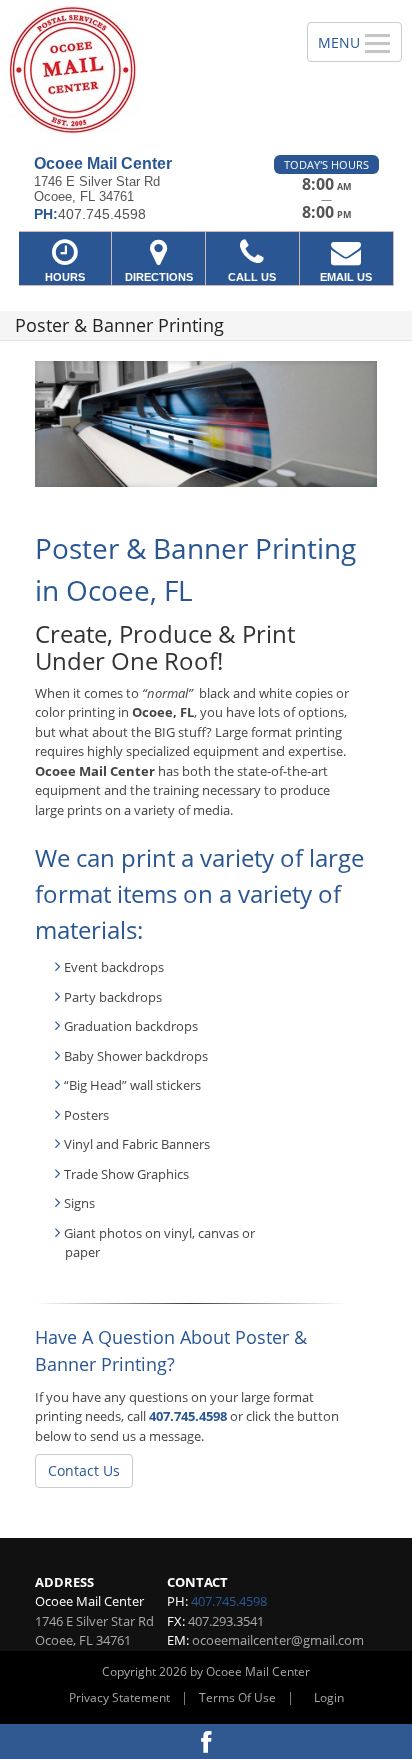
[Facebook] (206, 1741)
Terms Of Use (237, 1697)
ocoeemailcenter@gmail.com (278, 1640)
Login (329, 1697)
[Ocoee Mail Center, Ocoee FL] (142, 70)
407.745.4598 (188, 1416)
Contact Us (84, 1470)
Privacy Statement (119, 1697)
